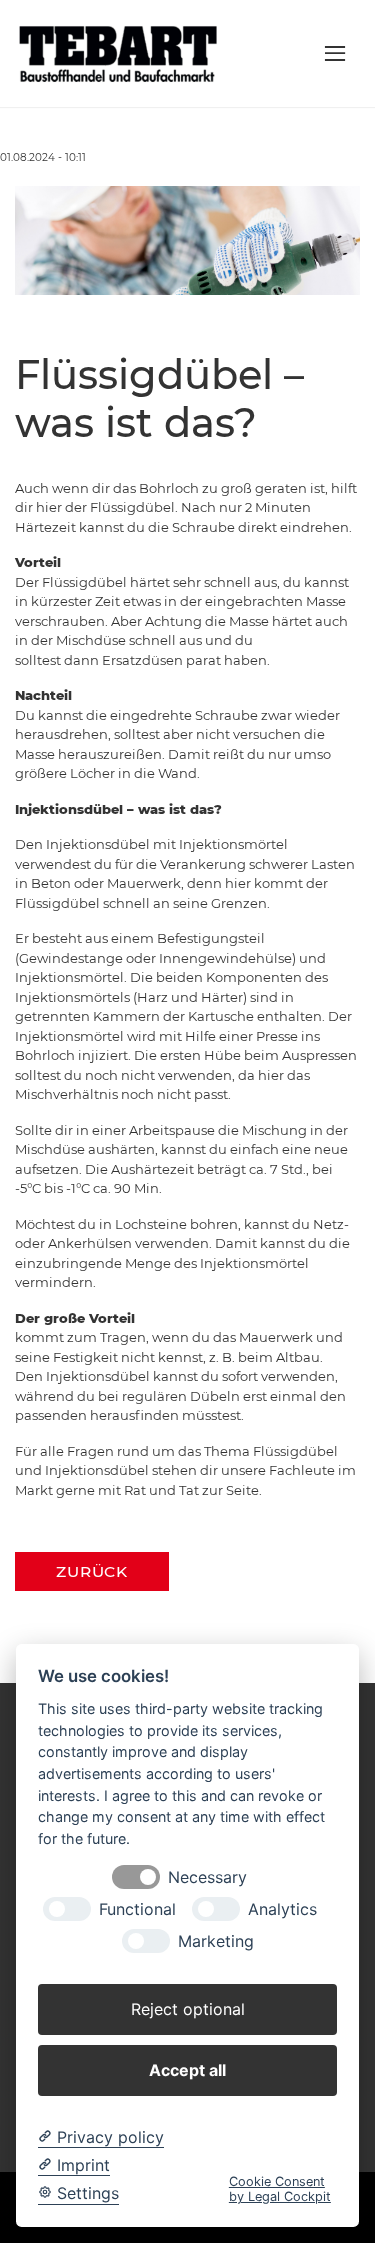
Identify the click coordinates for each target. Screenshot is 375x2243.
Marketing (216, 1941)
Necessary (207, 1877)
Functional (137, 1909)
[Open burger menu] (335, 53)
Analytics (282, 1909)
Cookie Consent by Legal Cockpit (280, 2189)
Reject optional (188, 2009)
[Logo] (122, 52)
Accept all (187, 2070)
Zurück (92, 1571)
